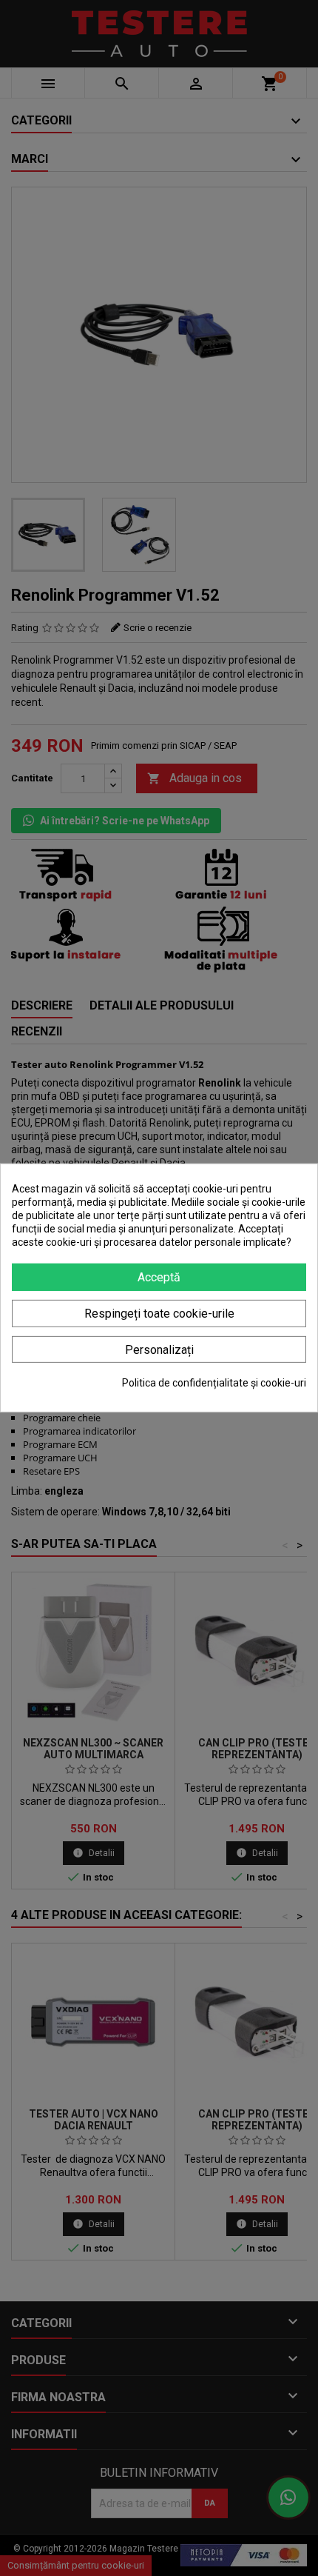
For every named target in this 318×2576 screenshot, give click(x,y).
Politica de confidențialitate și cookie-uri (214, 1383)
